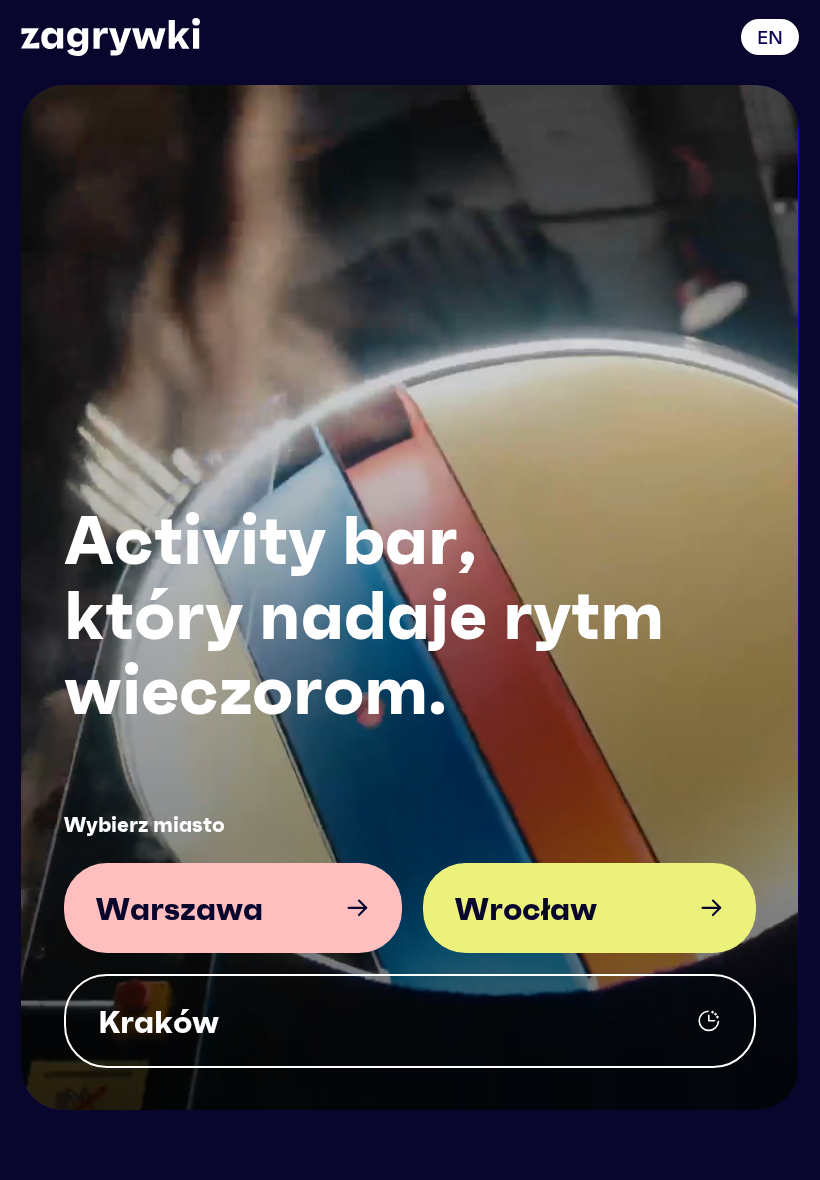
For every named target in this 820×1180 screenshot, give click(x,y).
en (770, 37)
